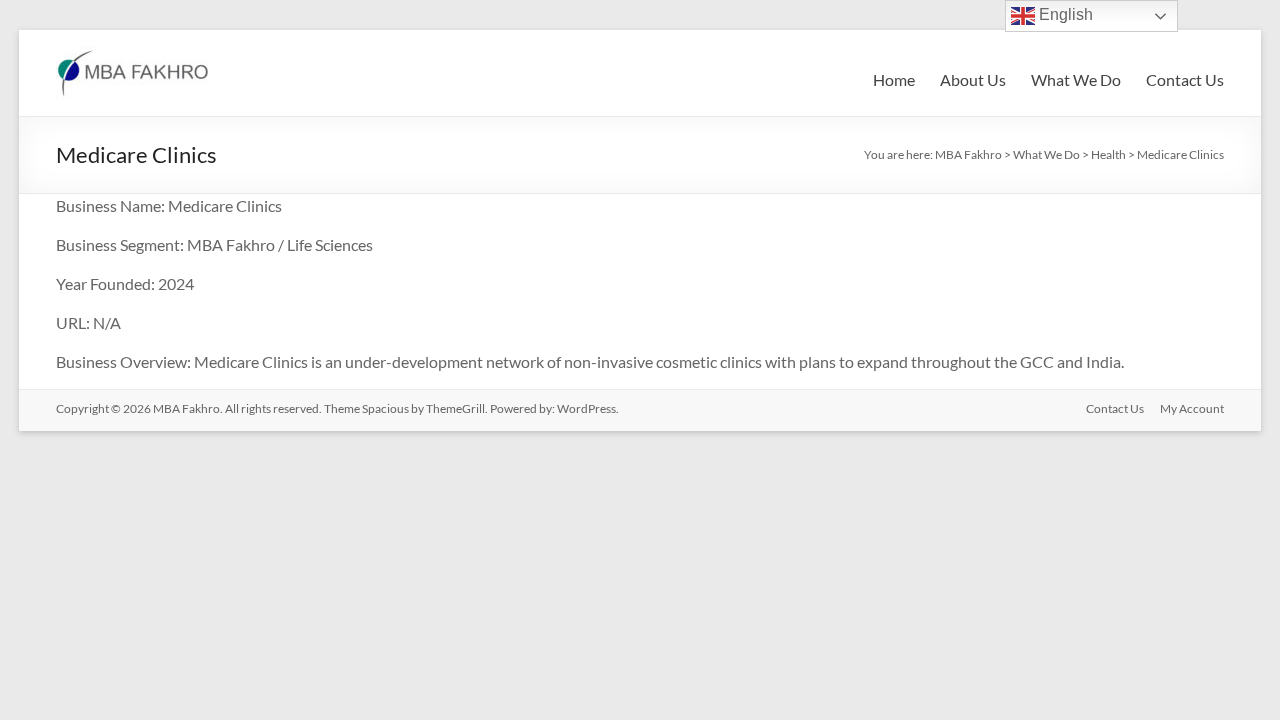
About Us (973, 79)
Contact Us (1185, 79)
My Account (1192, 408)
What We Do (1076, 79)
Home (894, 79)
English (1064, 14)
